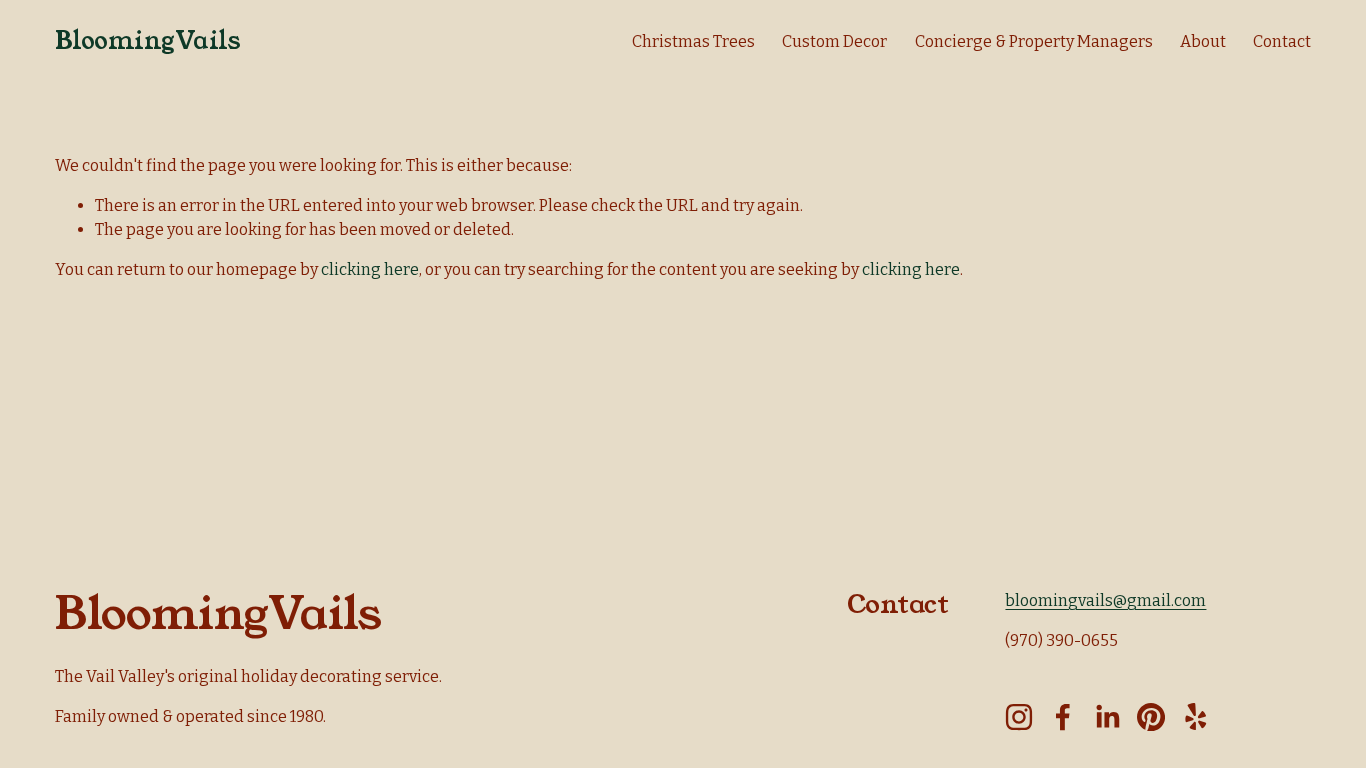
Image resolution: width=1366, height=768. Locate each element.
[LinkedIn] (1107, 717)
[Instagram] (1019, 717)
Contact (1282, 41)
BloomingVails (148, 41)
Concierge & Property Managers (1034, 41)
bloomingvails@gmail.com (1105, 600)
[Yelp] (1195, 717)
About (1203, 41)
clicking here (370, 269)
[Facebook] (1063, 717)
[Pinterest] (1151, 717)
